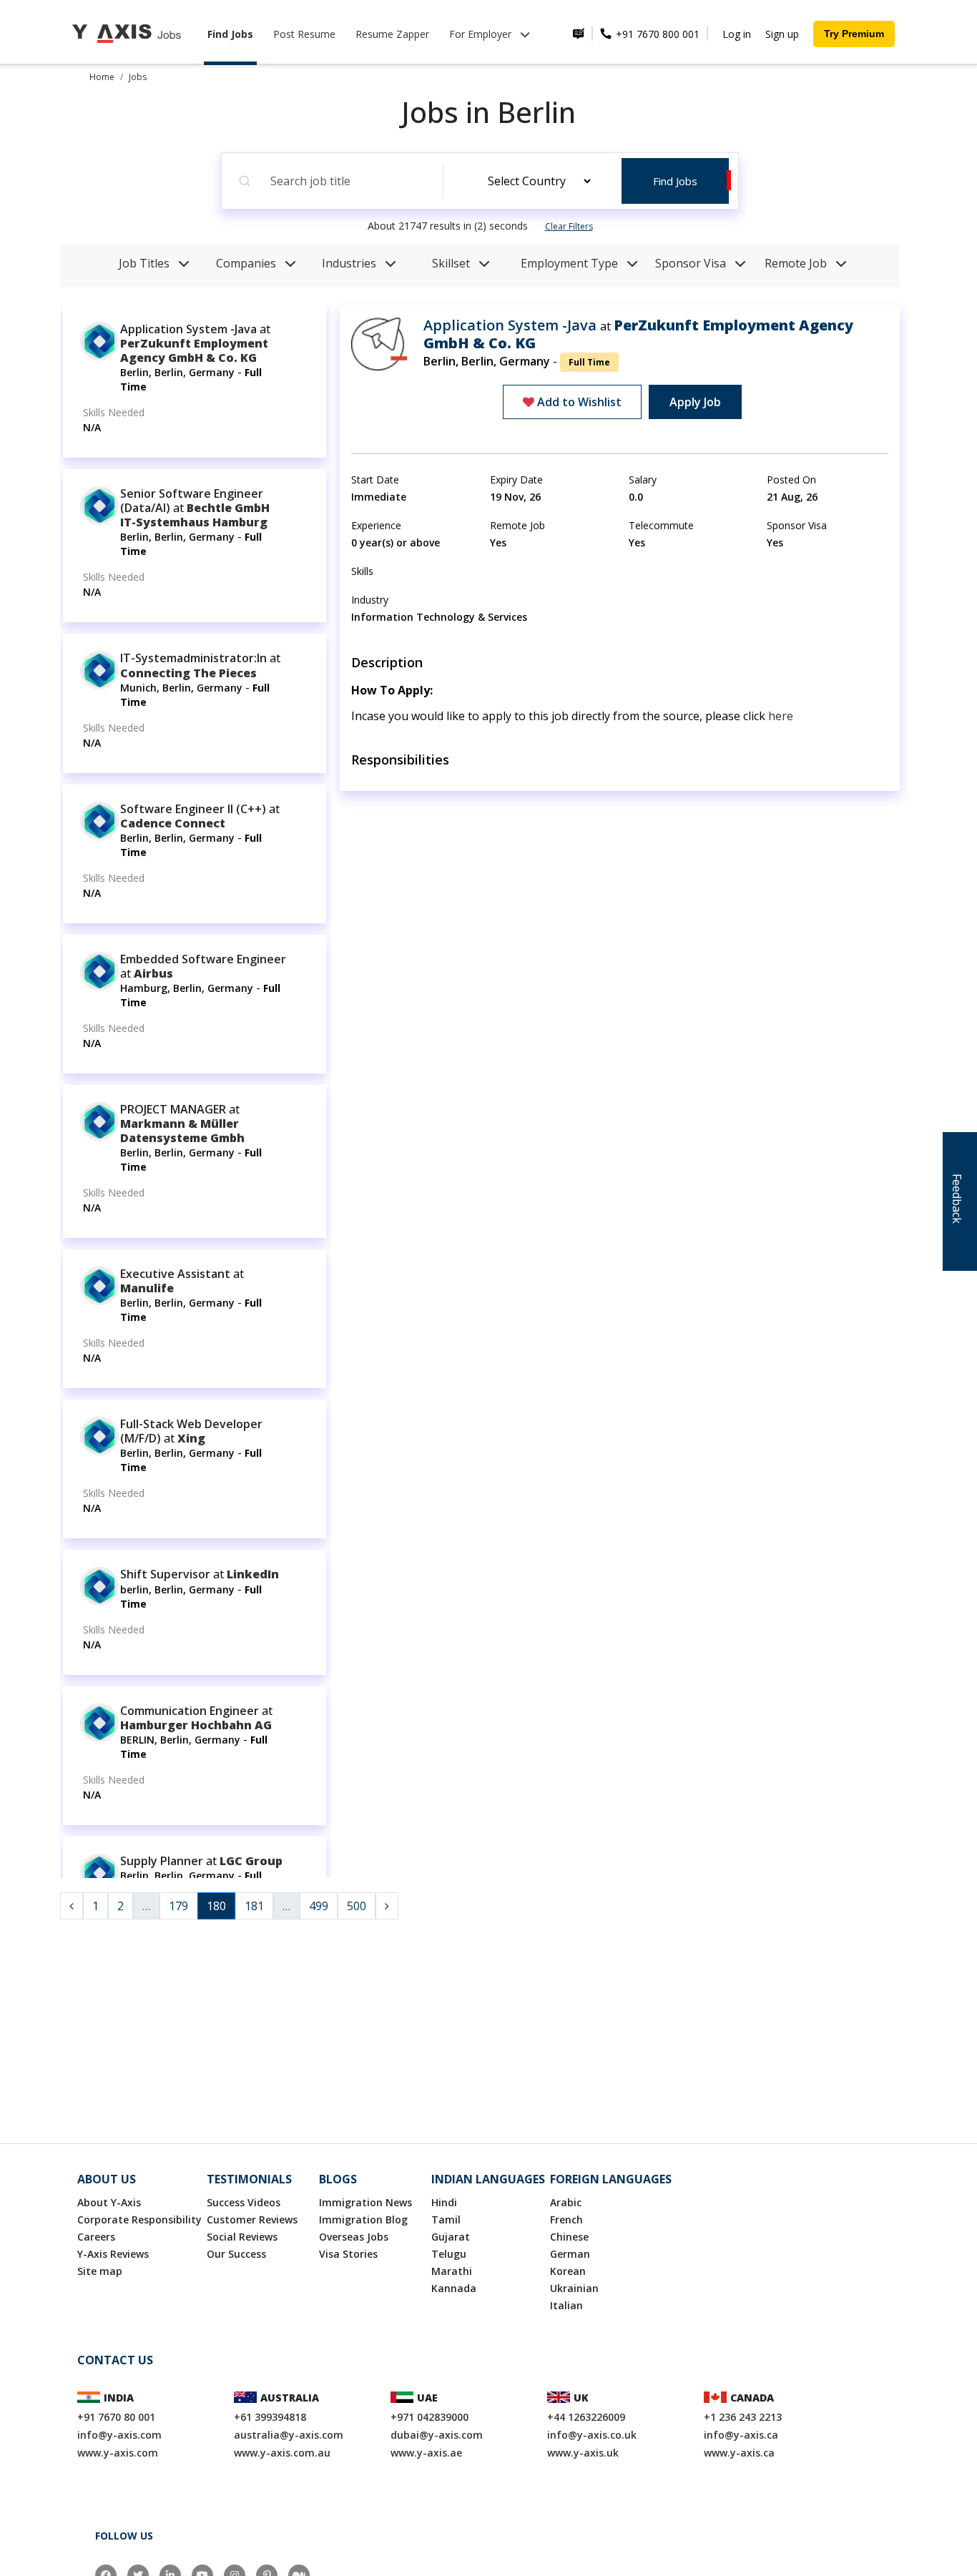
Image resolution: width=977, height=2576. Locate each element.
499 (319, 1906)
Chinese (569, 2237)
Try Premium (854, 34)
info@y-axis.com (119, 2435)
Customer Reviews (252, 2219)
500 (357, 1906)
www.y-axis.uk (583, 2453)
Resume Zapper (392, 34)
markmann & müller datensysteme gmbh (182, 1131)
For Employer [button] (482, 34)
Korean (568, 2271)
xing (191, 1438)
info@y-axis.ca (741, 2435)
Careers (96, 2237)
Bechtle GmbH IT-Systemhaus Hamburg (195, 515)
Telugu (449, 2254)
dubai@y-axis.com (437, 2435)
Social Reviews (242, 2237)
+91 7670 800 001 (656, 34)
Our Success (236, 2254)
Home (102, 77)
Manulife (147, 1288)
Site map (100, 2271)
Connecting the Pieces (188, 673)
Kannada (454, 2288)
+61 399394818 (270, 2417)
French (566, 2219)
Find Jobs (230, 34)
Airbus (153, 973)
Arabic (566, 2202)
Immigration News (365, 2202)
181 (254, 1906)
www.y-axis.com (118, 2453)
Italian (566, 2305)
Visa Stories (348, 2254)
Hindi (444, 2202)
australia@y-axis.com (289, 2435)
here (781, 716)
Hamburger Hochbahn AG (196, 1725)
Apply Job (695, 402)
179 (178, 1906)
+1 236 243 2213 (743, 2417)
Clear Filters (569, 226)
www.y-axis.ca (739, 2453)
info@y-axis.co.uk (592, 2435)
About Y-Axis (109, 2202)
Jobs (138, 77)
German (570, 2254)
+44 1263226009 (586, 2417)
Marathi (452, 2271)
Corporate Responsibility (139, 2219)
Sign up (782, 34)
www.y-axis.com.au (282, 2453)
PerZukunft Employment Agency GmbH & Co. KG (194, 350)
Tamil (446, 2219)
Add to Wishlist (578, 402)
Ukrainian (574, 2288)
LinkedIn (253, 1574)
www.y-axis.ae (426, 2453)
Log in (737, 34)
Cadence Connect (173, 823)
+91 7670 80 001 (116, 2417)
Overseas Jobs (354, 2237)
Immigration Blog (363, 2219)
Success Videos (244, 2202)
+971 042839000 (429, 2417)
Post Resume (304, 34)
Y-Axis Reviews (113, 2254)
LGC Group (251, 1861)
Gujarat (451, 2237)
